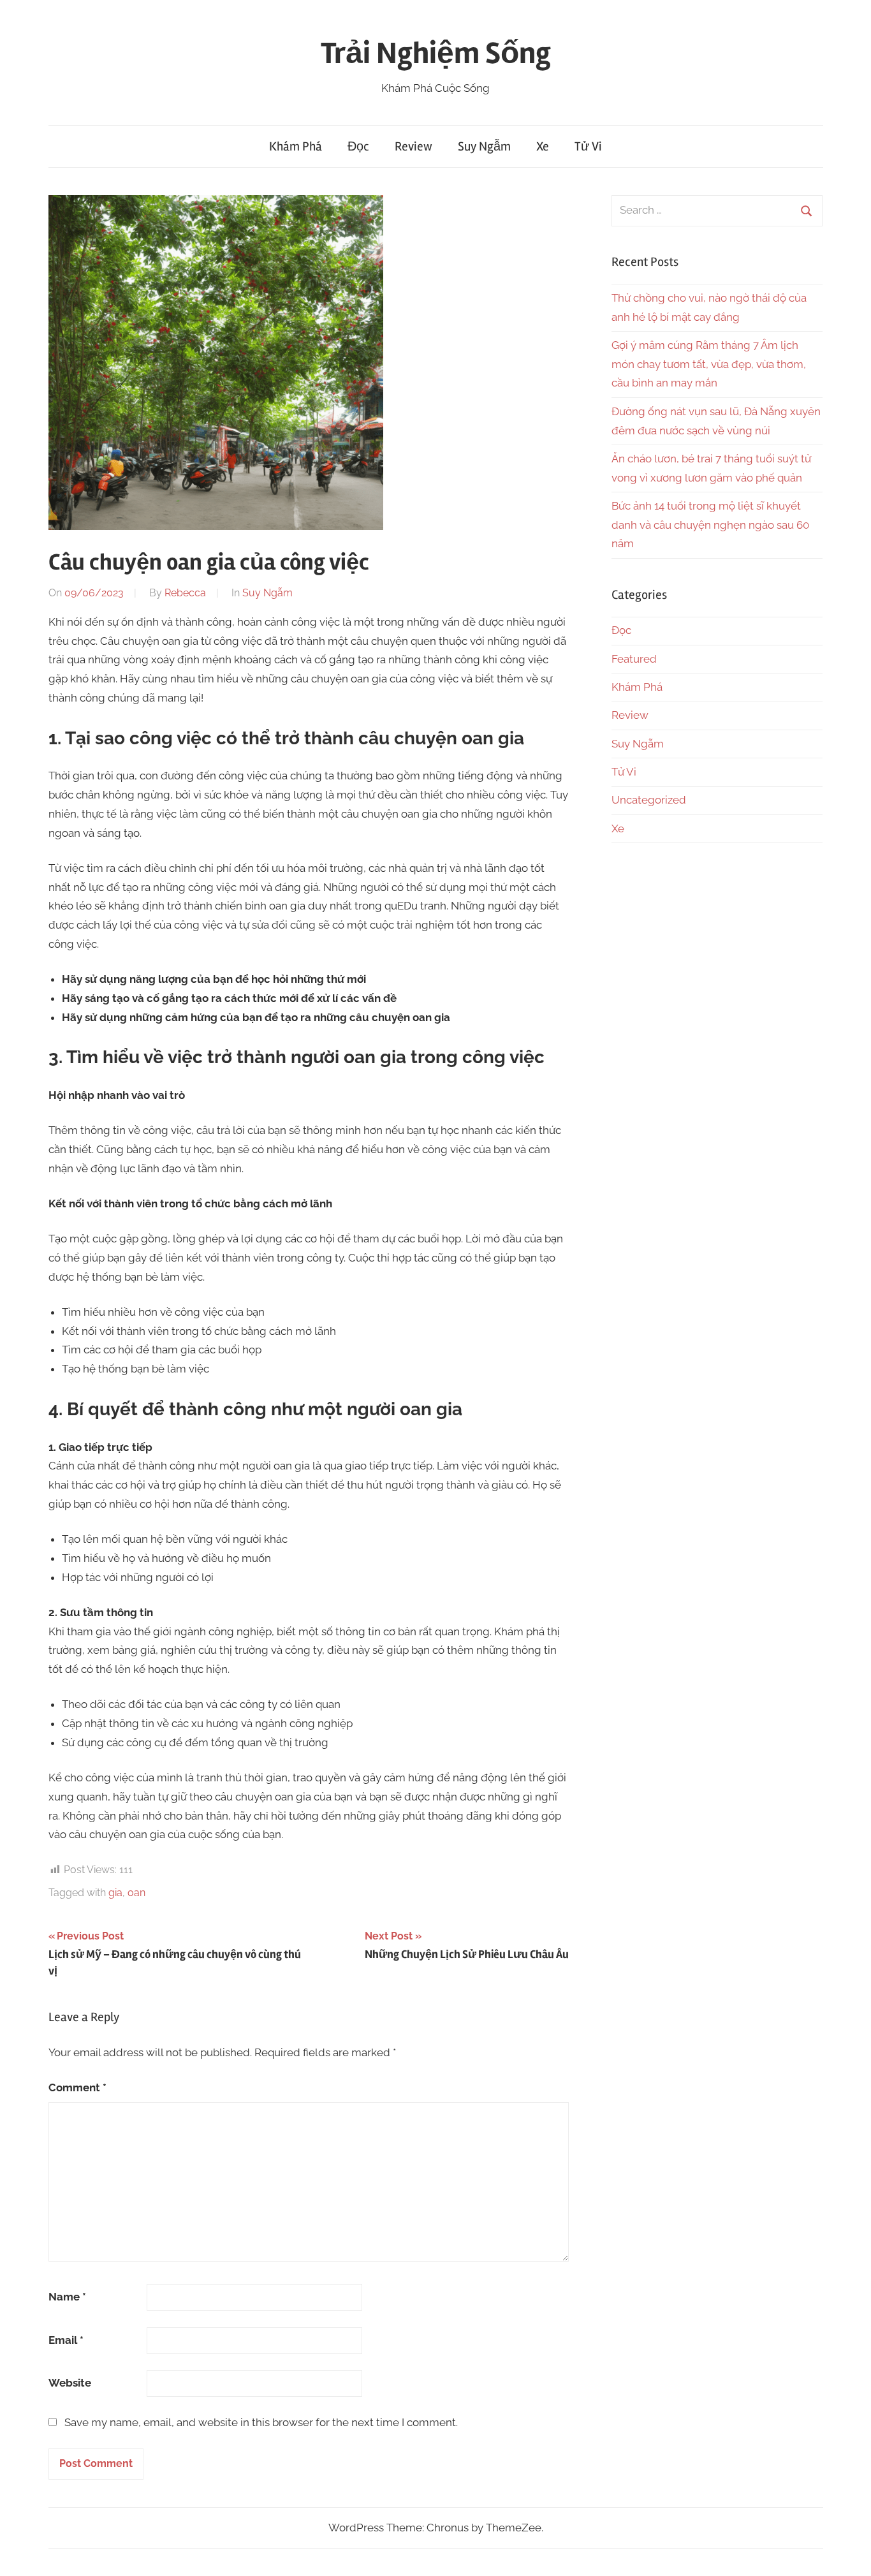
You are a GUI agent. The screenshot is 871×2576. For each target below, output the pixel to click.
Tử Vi (588, 146)
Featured (634, 659)
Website (70, 2383)
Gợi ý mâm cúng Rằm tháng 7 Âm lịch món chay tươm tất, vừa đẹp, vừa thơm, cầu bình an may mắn (709, 364)
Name (67, 2297)
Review (414, 146)
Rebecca (185, 593)
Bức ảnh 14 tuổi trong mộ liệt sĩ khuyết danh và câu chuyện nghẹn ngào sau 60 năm (710, 525)
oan (136, 1893)
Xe (543, 146)
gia (115, 1893)
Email (66, 2340)
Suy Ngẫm (484, 146)
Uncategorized (649, 800)
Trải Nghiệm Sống (436, 53)
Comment (77, 2087)
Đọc (358, 146)
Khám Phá (296, 146)
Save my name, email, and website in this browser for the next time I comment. (261, 2422)
